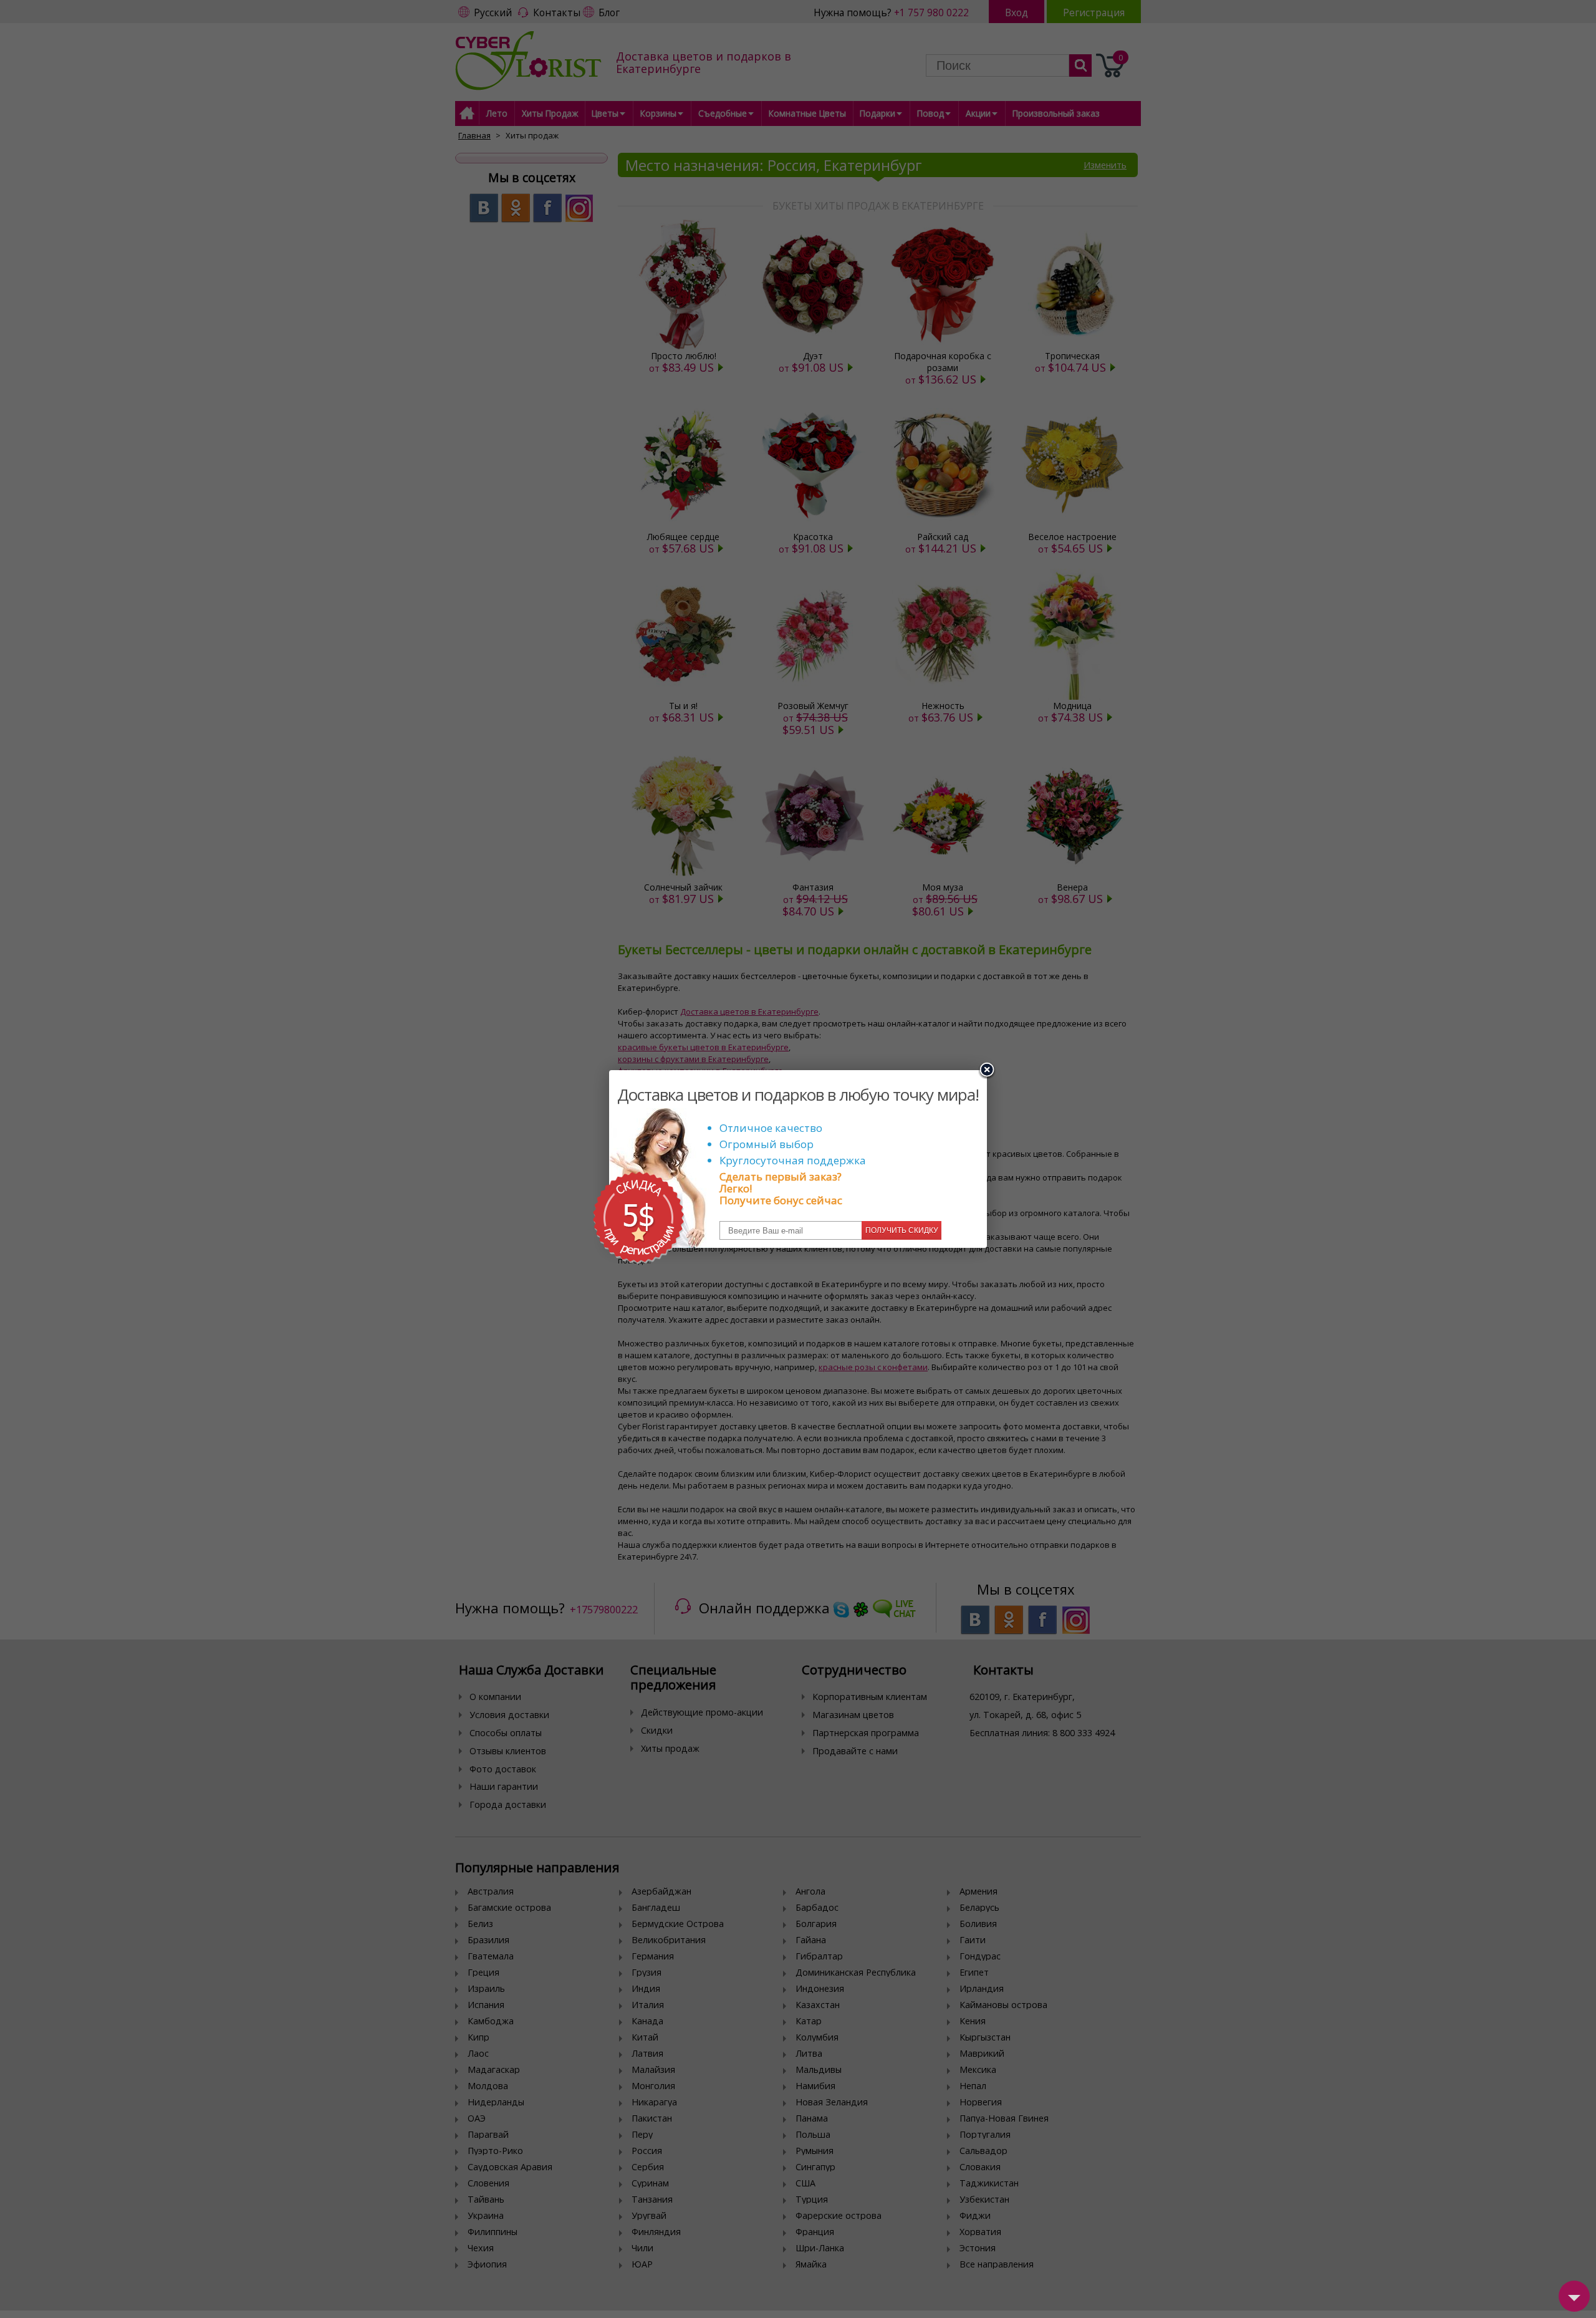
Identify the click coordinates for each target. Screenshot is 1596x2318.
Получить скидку (902, 1230)
